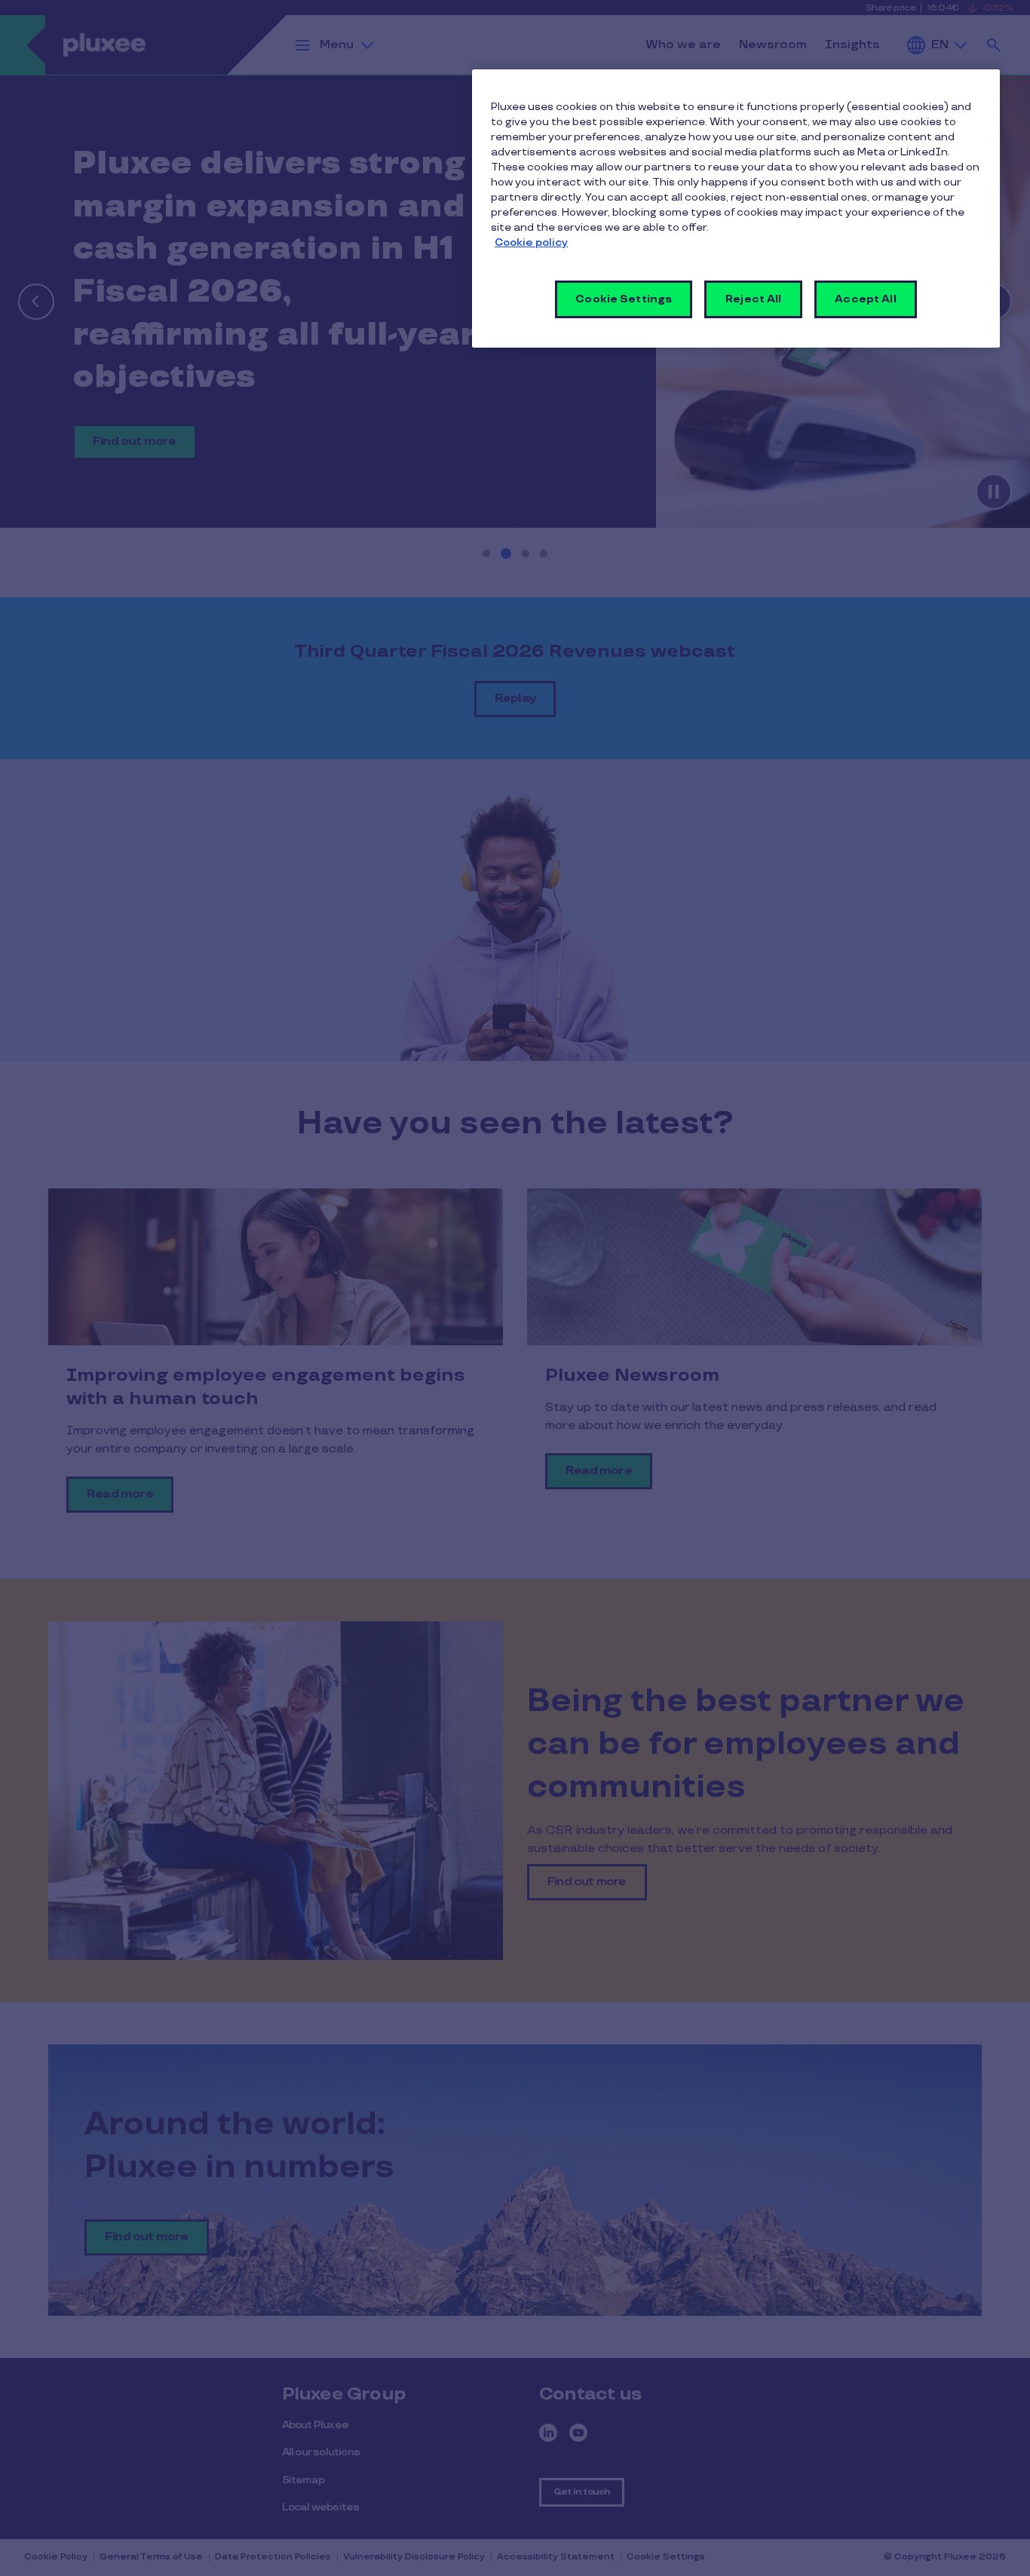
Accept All (865, 299)
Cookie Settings (624, 299)
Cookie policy (531, 242)
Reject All (753, 299)
